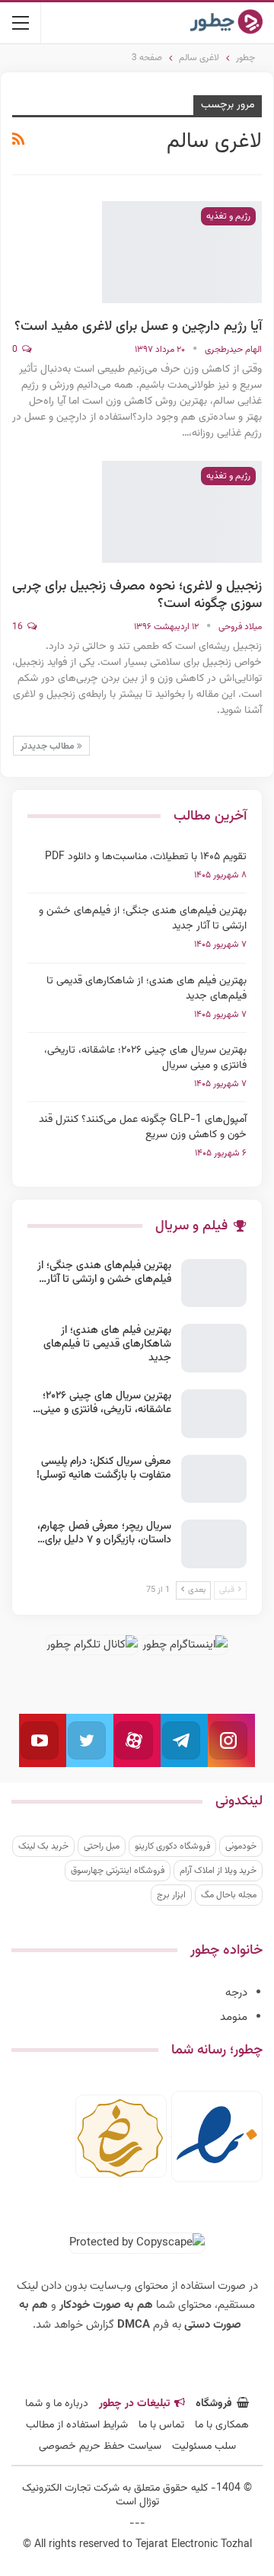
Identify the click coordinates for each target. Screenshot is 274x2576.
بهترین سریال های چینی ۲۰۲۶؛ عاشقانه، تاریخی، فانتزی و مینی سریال (145, 1058)
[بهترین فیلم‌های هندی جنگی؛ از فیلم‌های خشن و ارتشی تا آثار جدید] (214, 1283)
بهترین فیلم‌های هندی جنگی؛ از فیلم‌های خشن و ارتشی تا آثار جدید (143, 919)
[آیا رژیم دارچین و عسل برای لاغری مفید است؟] (182, 252)
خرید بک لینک (43, 1846)
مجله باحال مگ (229, 1895)
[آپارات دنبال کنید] (137, 1740)
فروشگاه (214, 2404)
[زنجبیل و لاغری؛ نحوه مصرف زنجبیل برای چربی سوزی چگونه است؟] (182, 512)
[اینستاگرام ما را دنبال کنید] (231, 1740)
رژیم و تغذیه (228, 216)
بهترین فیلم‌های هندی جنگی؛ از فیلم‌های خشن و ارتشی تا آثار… (104, 1273)
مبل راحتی (102, 1846)
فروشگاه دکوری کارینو (172, 1846)
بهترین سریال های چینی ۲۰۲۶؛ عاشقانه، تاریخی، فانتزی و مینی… (102, 1403)
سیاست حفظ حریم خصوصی (100, 2447)
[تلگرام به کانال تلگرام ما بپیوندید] (184, 1740)
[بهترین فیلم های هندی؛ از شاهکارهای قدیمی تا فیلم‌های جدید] (214, 1348)
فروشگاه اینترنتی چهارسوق (118, 1871)
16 (19, 627)
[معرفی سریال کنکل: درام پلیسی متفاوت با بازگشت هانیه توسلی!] (214, 1479)
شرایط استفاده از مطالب (77, 2425)
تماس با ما (161, 2425)
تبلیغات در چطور (134, 2404)
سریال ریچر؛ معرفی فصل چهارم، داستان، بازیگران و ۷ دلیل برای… (104, 1533)
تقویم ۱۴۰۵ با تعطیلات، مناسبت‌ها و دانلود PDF (146, 857)
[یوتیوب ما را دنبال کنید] (43, 1740)
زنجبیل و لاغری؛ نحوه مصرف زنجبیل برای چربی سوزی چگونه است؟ (137, 595)
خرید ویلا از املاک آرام (218, 1871)
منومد (234, 2017)
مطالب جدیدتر (49, 746)
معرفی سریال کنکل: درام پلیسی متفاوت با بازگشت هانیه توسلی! (104, 1469)
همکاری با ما (222, 2425)
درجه (236, 1993)
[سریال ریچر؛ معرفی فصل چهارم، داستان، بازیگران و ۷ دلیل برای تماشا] (214, 1544)
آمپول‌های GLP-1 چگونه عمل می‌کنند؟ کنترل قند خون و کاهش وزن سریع (143, 1127)
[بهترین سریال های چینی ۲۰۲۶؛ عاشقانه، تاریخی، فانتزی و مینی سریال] (214, 1414)
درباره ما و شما (57, 2404)
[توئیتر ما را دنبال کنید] (90, 1740)
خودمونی (241, 1846)
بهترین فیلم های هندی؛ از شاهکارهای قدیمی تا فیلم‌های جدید (147, 989)
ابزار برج (171, 1895)
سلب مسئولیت (204, 2447)
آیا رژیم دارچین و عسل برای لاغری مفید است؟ (138, 327)
